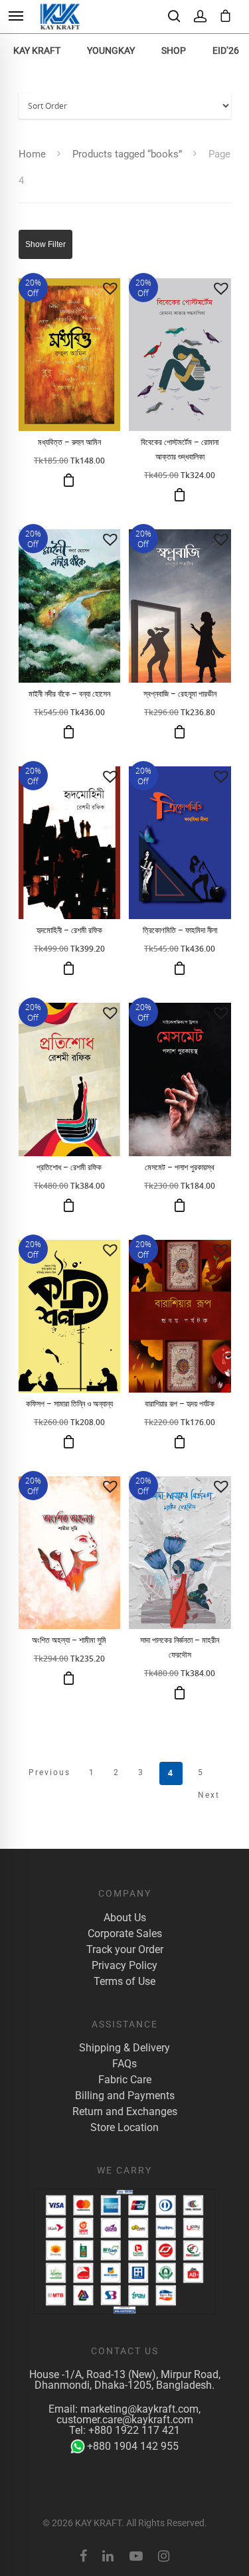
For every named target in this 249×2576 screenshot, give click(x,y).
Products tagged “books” (127, 154)
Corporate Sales (125, 1934)
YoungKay (111, 50)
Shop (174, 50)
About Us (125, 1918)
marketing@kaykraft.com (139, 2409)
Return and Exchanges (125, 2112)
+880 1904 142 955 (133, 2446)
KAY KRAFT (37, 50)
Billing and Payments (125, 2096)
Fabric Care (125, 2080)
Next (209, 1795)
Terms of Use (124, 1982)
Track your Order (125, 1950)
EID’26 (226, 50)
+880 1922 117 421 (134, 2430)
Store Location (124, 2128)
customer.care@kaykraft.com (125, 2420)
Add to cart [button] (69, 480)
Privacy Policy (124, 1966)
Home (32, 154)
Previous (49, 1772)
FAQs (124, 2064)
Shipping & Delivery (124, 2048)
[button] (110, 288)
